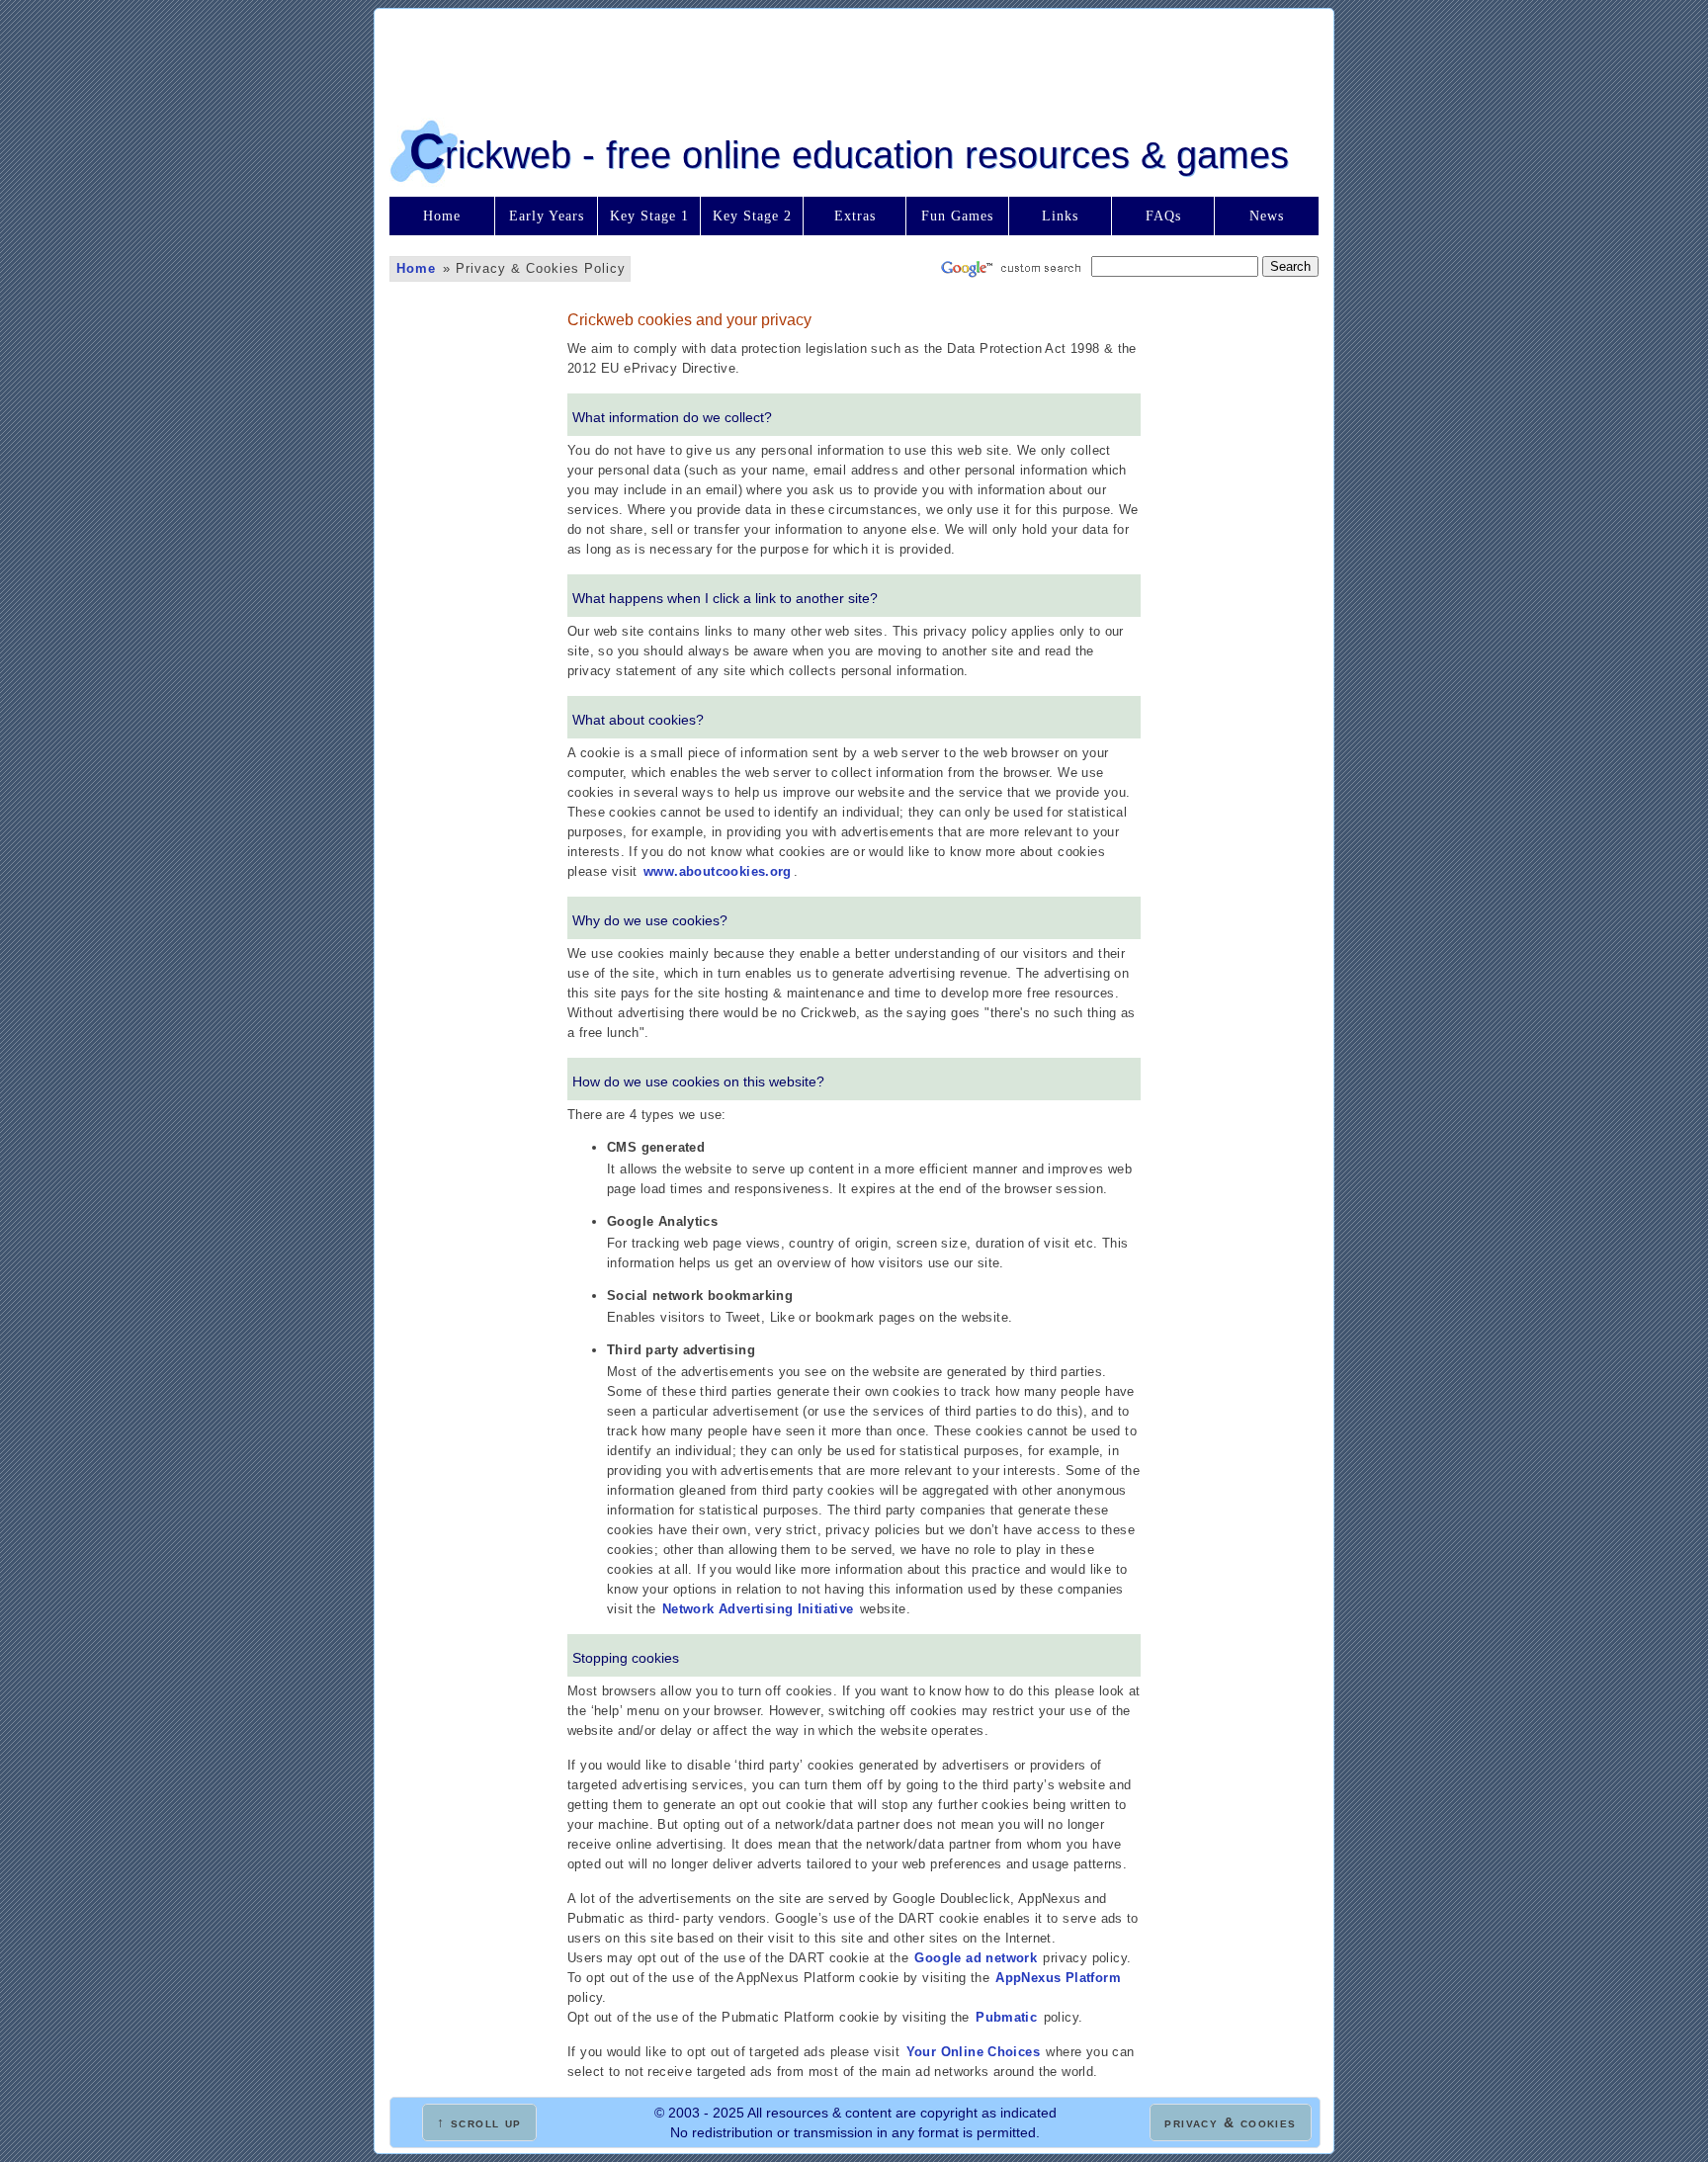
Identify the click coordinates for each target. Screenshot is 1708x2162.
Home (442, 216)
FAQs (1163, 216)
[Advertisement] (854, 58)
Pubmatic (1006, 2017)
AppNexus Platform (1058, 1978)
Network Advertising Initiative (758, 1609)
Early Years (547, 216)
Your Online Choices (973, 2052)
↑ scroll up (479, 2122)
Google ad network (976, 1958)
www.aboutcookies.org (718, 871)
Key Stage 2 (752, 216)
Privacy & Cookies (1230, 2122)
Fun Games (957, 216)
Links (1060, 216)
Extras (855, 216)
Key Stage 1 (649, 216)
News (1267, 216)
